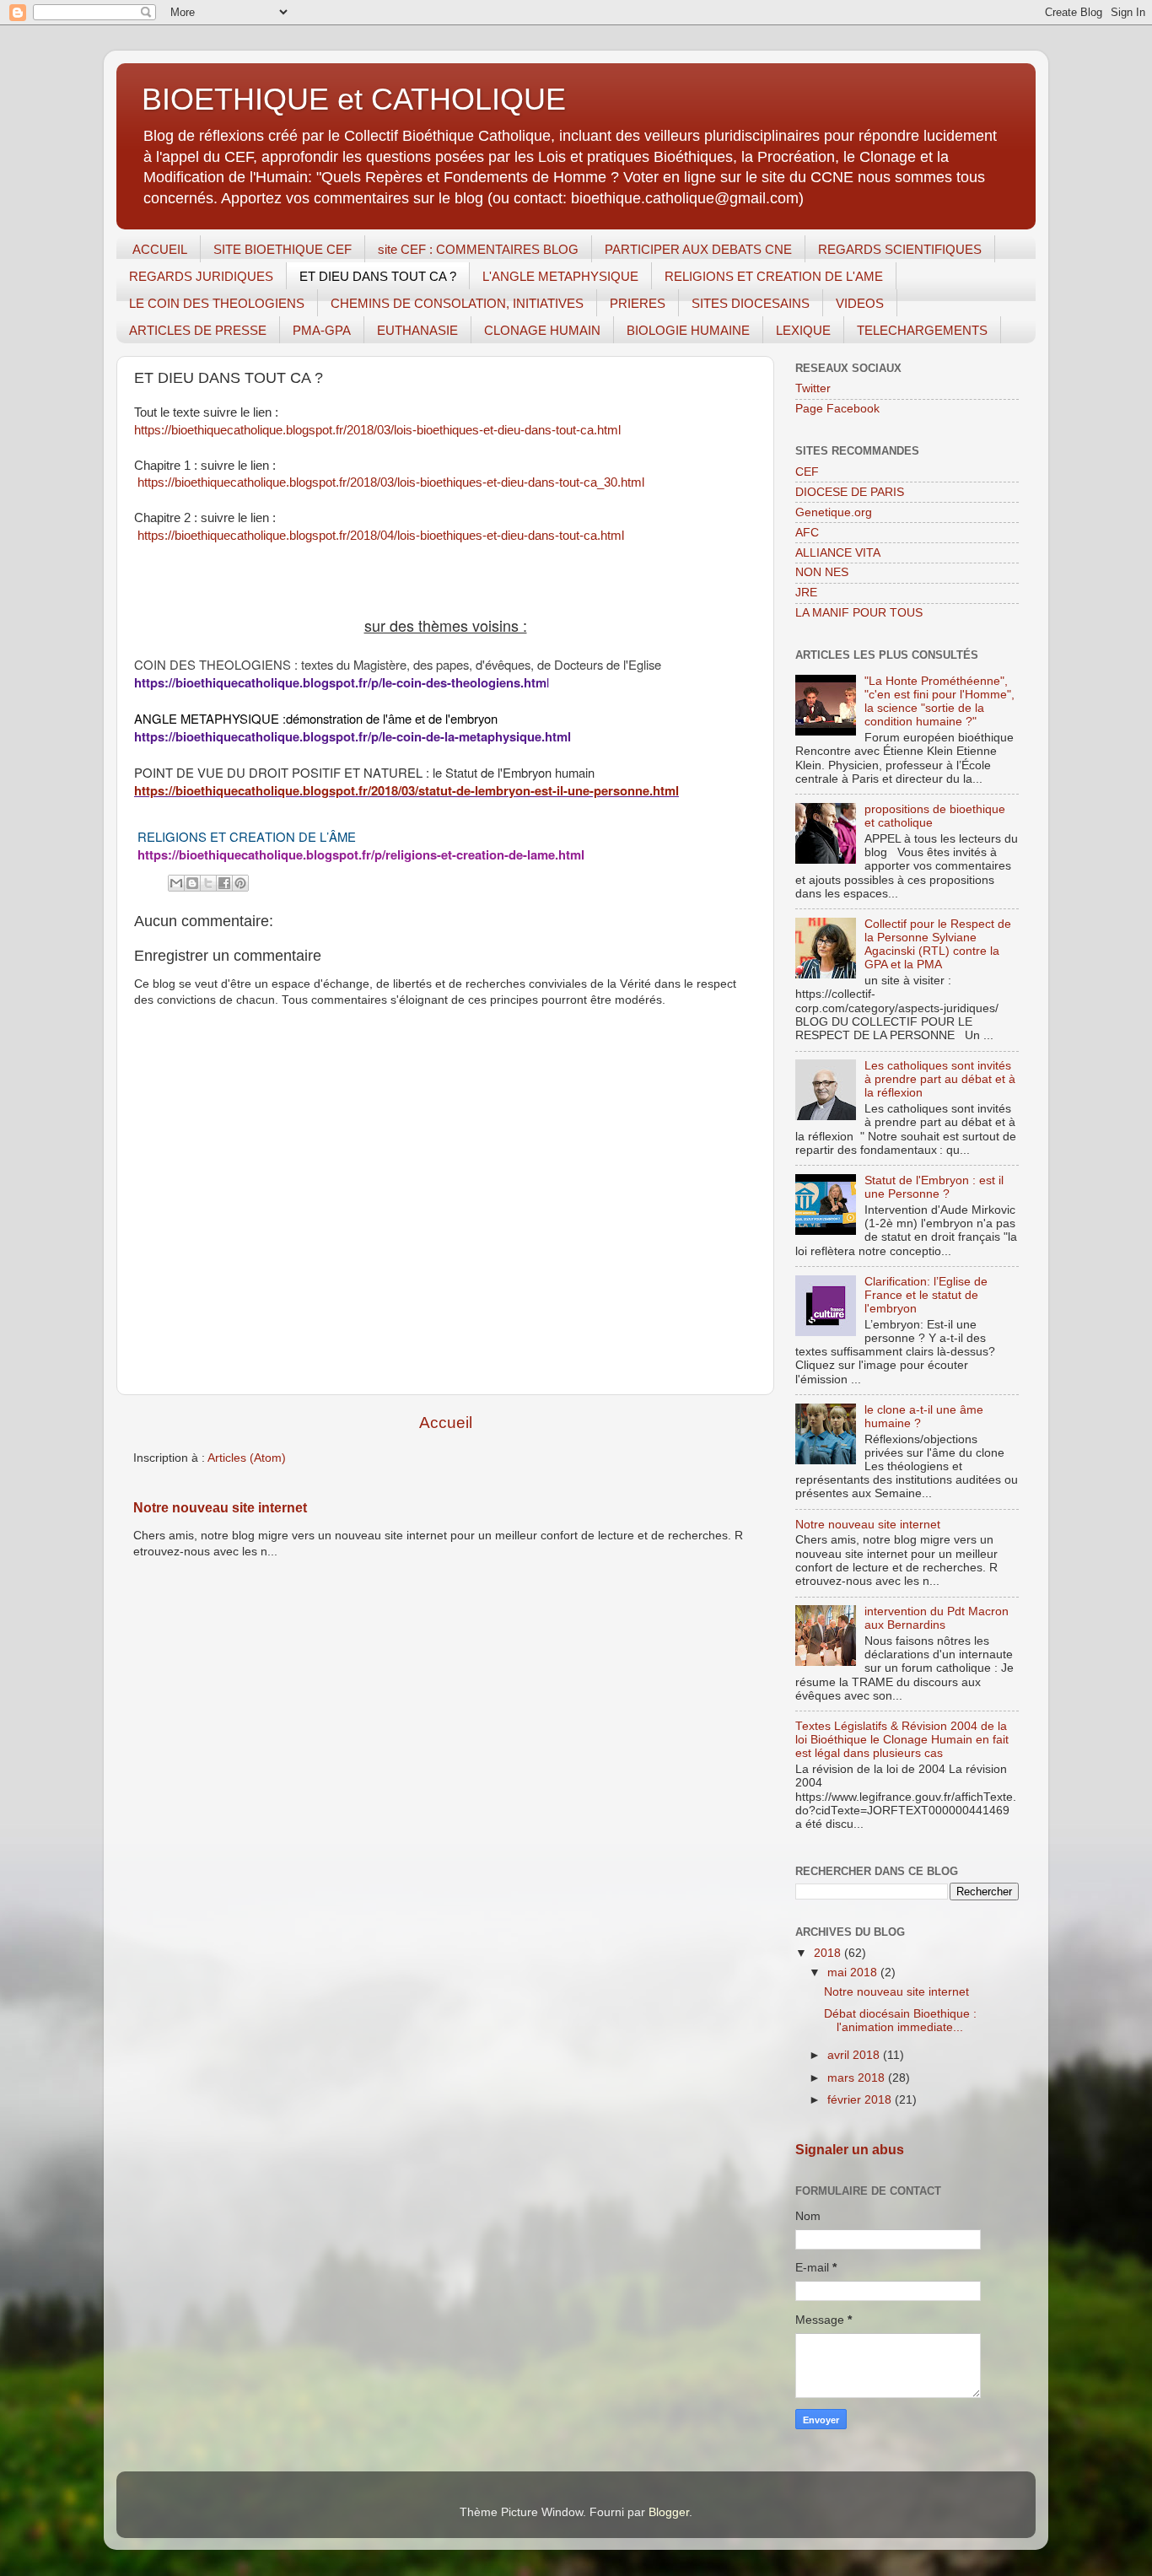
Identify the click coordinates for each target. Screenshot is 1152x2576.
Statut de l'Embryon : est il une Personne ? (934, 1187)
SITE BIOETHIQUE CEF (283, 249)
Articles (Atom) (247, 1458)
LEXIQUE (803, 330)
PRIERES (638, 303)
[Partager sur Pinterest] (240, 883)
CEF (807, 472)
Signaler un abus (850, 2150)
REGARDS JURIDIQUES (201, 276)
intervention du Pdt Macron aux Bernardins (937, 1618)
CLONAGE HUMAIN (542, 330)
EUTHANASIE (417, 330)
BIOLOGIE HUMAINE (688, 330)
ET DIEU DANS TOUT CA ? (378, 276)
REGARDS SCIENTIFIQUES (900, 249)
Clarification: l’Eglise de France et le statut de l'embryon (926, 1295)
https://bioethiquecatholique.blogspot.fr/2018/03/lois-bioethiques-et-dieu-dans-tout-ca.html (377, 430)
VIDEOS (860, 303)
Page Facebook (837, 409)
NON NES (822, 572)
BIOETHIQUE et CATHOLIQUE (354, 99)
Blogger (669, 2512)
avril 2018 (855, 2055)
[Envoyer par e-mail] (176, 883)
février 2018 (861, 2100)
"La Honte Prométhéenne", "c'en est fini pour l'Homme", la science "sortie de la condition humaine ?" (939, 702)
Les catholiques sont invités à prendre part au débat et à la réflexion (940, 1079)
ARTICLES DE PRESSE (198, 330)
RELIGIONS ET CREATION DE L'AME (774, 276)
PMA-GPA (322, 330)
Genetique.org (834, 512)
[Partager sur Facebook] (224, 883)
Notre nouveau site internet (220, 1508)
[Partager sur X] (208, 883)
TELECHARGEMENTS (922, 330)
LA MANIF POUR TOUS (859, 613)
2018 (829, 1953)
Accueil (446, 1423)
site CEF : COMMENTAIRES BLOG (478, 249)
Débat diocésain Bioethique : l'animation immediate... (900, 2021)
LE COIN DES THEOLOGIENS (217, 303)
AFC (807, 533)
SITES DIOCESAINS (751, 303)
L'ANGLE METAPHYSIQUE (560, 276)
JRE (806, 593)
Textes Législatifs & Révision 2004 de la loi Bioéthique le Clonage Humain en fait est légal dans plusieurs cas (902, 1740)
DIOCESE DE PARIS (850, 492)
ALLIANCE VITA (838, 553)
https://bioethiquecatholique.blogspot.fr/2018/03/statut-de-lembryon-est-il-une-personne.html (406, 790)
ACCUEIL (160, 249)
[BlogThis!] (192, 883)
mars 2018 (858, 2078)
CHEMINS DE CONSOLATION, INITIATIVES (457, 303)
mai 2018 (854, 1972)
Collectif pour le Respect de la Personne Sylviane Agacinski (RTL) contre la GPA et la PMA (938, 945)
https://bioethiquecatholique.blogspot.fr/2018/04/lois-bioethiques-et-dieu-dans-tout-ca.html (379, 536)
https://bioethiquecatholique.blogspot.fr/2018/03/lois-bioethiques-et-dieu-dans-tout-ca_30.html (389, 482)
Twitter (813, 388)
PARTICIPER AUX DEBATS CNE (698, 249)
